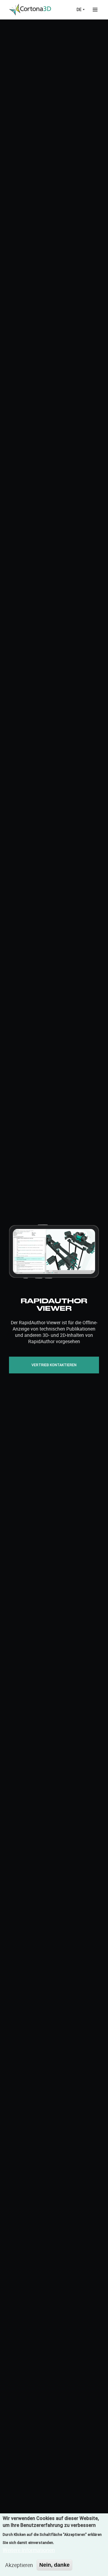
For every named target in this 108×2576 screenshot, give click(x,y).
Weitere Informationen (29, 2550)
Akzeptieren (19, 2565)
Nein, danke (54, 2565)
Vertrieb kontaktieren (54, 1365)
